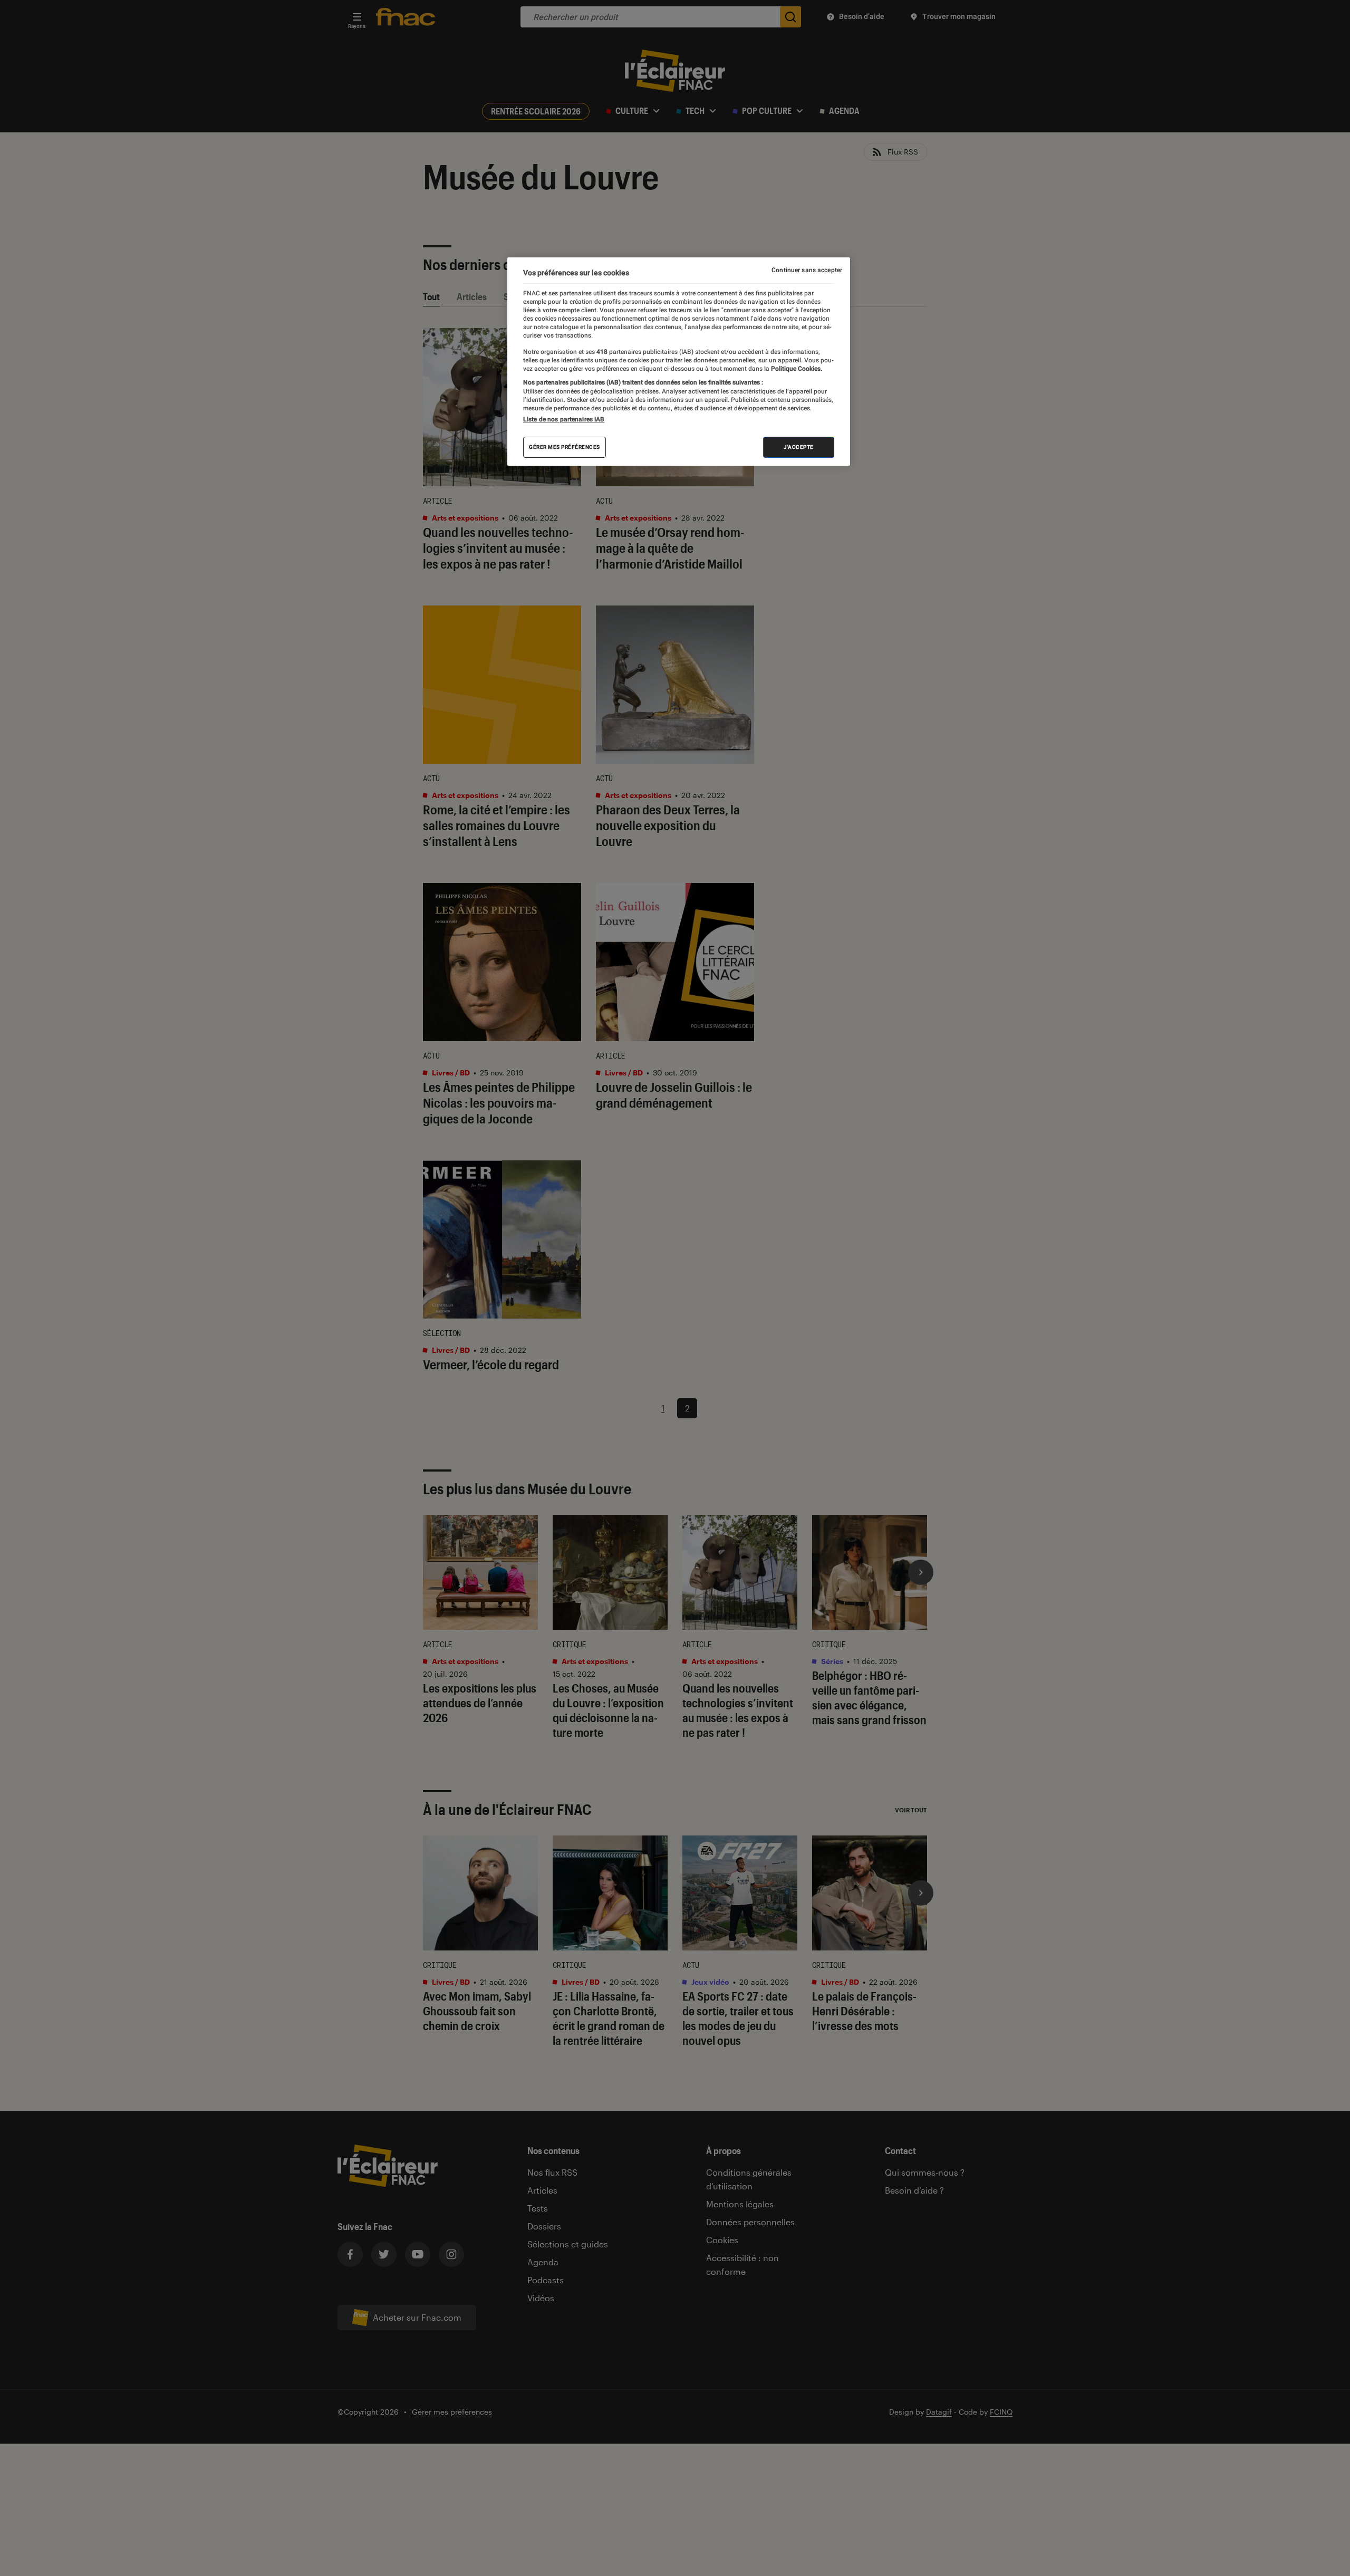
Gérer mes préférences (565, 447)
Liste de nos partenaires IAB (564, 419)
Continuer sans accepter (807, 270)
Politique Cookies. (796, 369)
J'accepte (799, 447)
